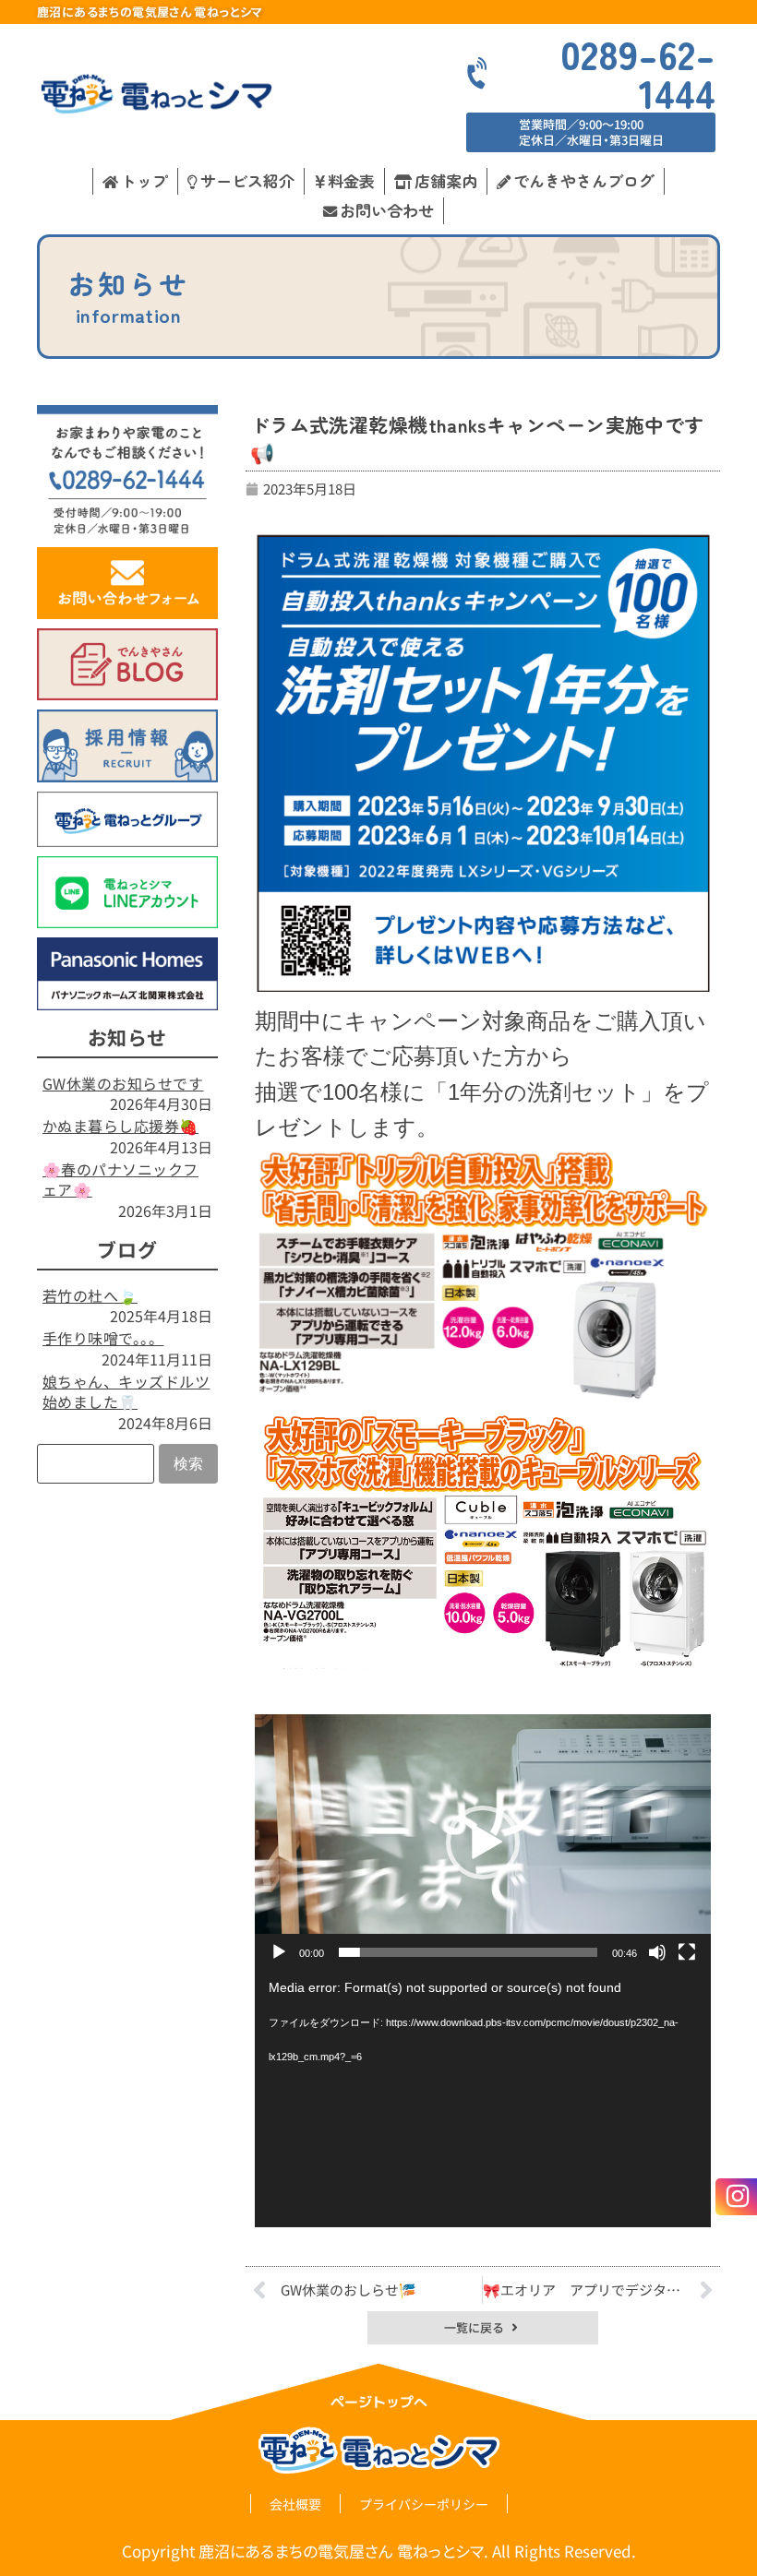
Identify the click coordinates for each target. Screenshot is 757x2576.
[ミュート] (657, 1952)
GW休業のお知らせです (123, 1083)
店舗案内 (446, 180)
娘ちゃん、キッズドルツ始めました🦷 (126, 1391)
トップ (144, 180)
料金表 (351, 180)
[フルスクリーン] (687, 1952)
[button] (483, 1843)
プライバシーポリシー (424, 2504)
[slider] (468, 1952)
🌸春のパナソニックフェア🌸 (120, 1179)
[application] (483, 1843)
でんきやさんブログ (584, 180)
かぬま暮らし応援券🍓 (120, 1126)
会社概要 (295, 2504)
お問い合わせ (387, 210)
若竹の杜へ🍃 (90, 1295)
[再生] (279, 1952)
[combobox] (96, 1464)
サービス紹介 (247, 180)
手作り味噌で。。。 (103, 1338)
